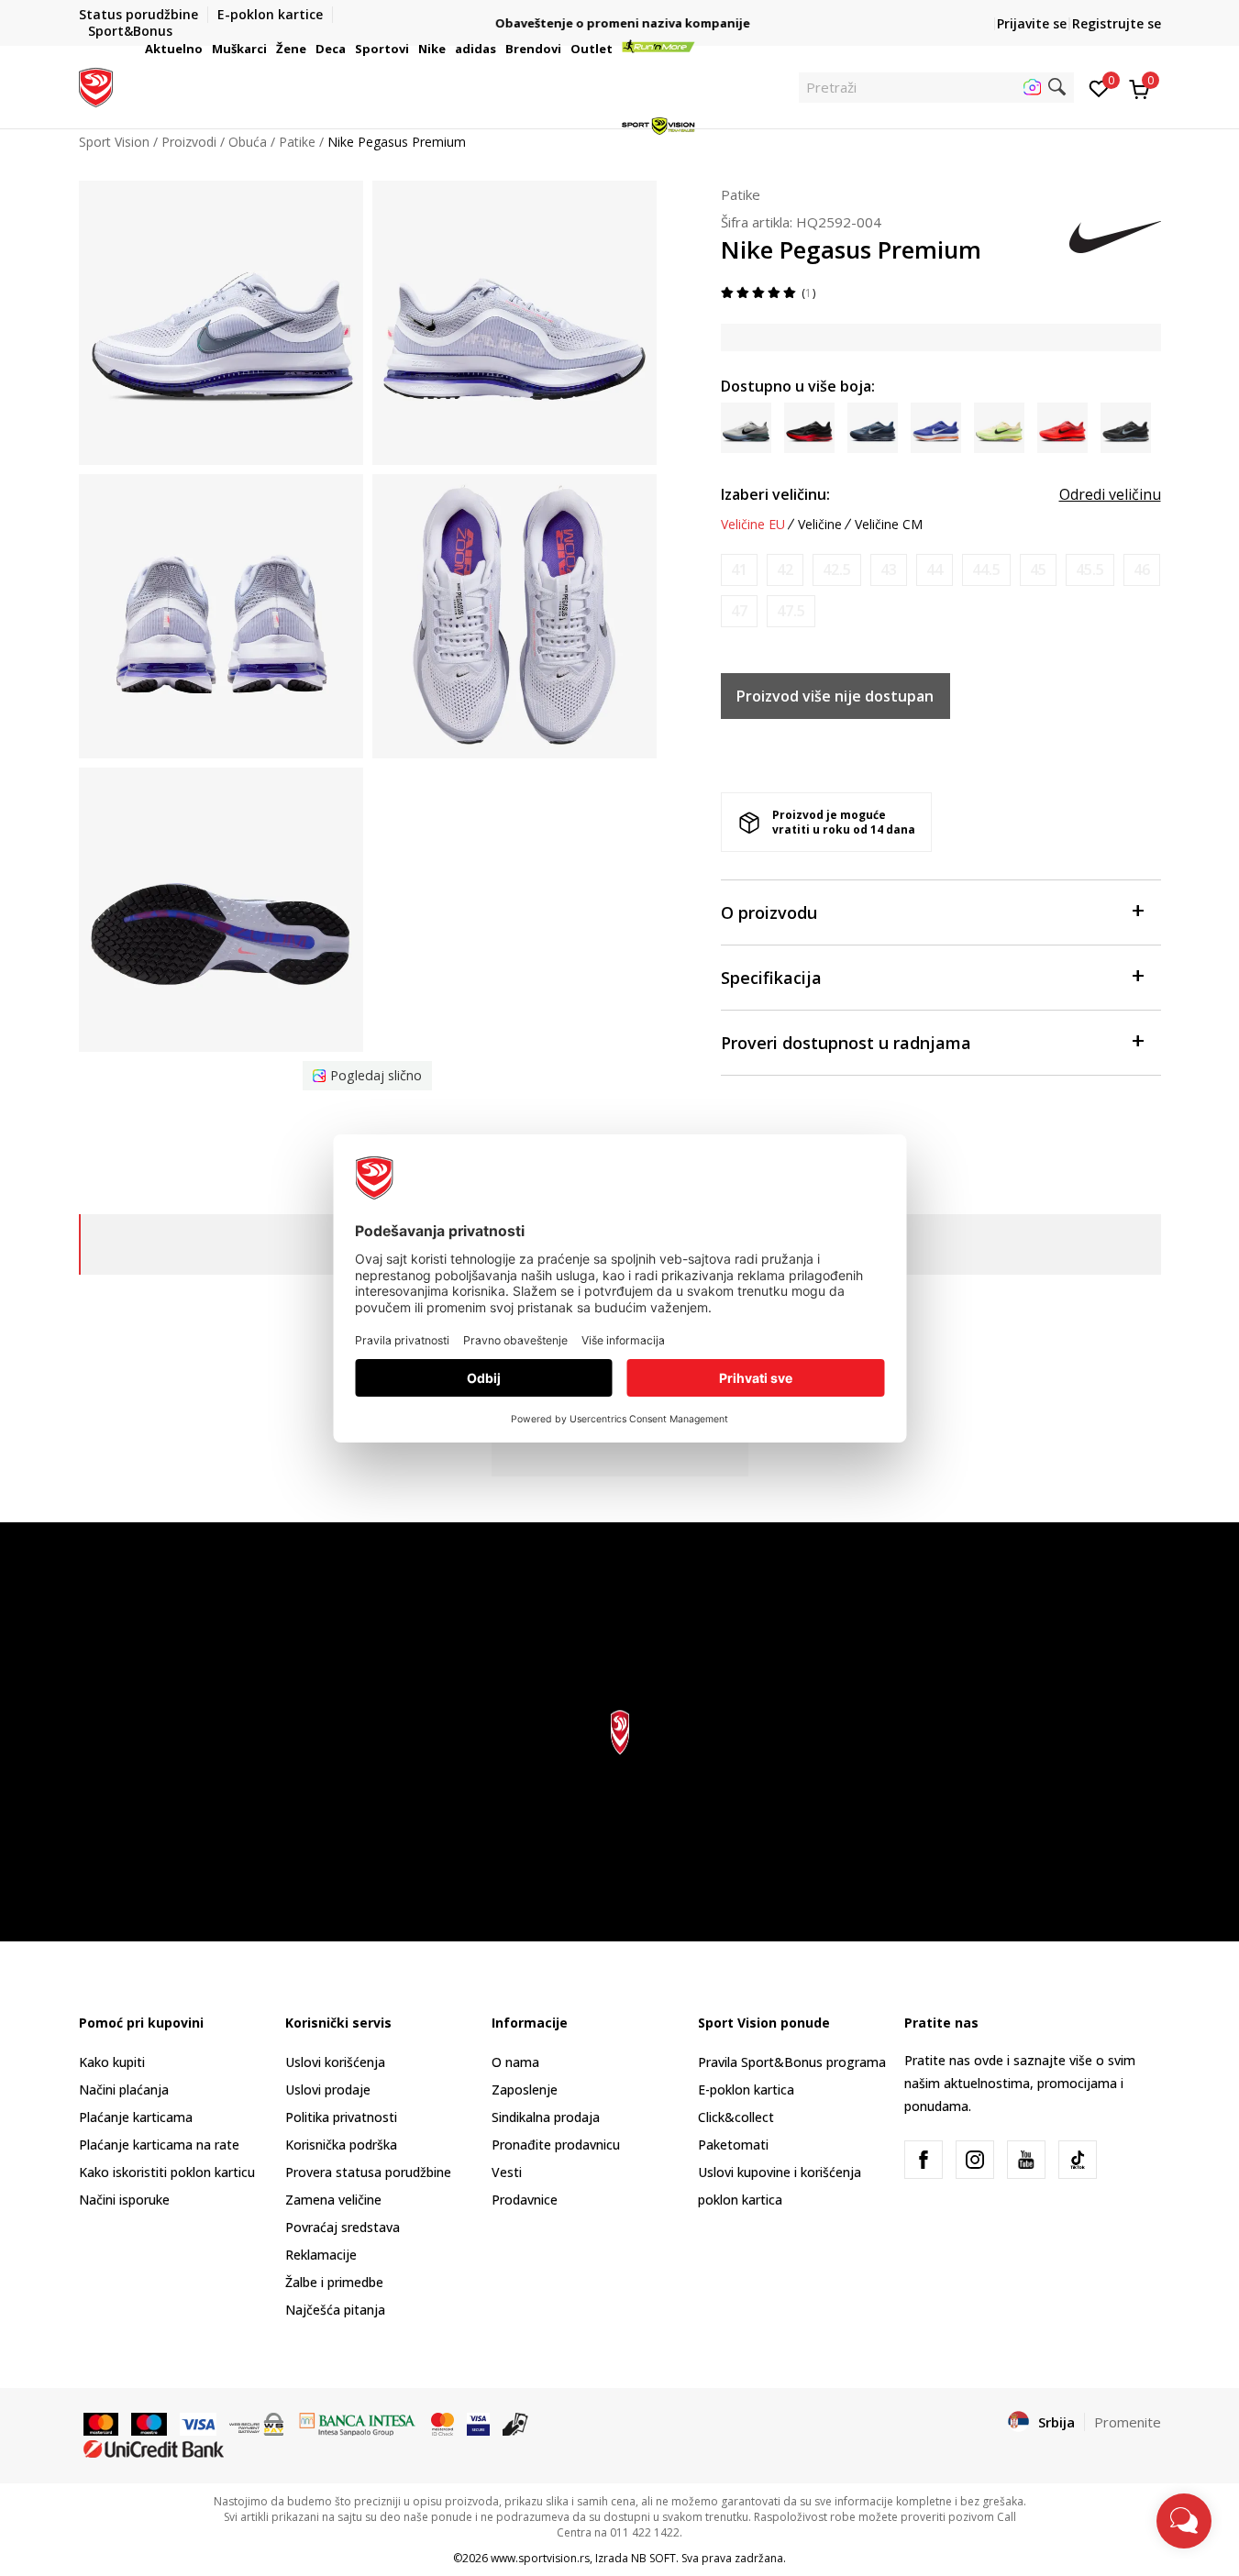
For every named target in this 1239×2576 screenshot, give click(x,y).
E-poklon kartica (746, 2090)
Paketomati (733, 2145)
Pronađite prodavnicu (556, 2145)
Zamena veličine (333, 2200)
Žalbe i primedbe (334, 2282)
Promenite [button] (1128, 2422)
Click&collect (736, 2117)
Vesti (507, 2172)
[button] (205, 49)
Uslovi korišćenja (335, 2062)
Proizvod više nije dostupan (835, 696)
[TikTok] (1078, 2160)
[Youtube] (1026, 2160)
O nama (515, 2062)
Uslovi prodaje (328, 2090)
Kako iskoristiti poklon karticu (167, 2172)
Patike (741, 194)
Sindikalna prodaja (546, 2117)
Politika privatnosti (341, 2117)
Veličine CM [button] (889, 525)
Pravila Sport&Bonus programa (792, 2062)
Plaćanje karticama (136, 2117)
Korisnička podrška (341, 2145)
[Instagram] (975, 2160)
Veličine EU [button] (753, 525)
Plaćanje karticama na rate (159, 2145)
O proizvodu (769, 912)
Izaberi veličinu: (775, 494)
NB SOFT (653, 2558)
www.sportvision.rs (540, 2558)
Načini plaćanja (124, 2090)
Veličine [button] (820, 525)
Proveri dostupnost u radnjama (846, 1043)
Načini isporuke (124, 2200)
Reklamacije (321, 2255)
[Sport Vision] (96, 85)
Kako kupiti (112, 2062)
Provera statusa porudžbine (368, 2172)
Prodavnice (525, 2200)
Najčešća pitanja (335, 2310)
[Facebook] (924, 2160)
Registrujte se (1117, 23)
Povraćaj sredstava (343, 2227)
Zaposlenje (525, 2090)
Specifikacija (771, 978)
